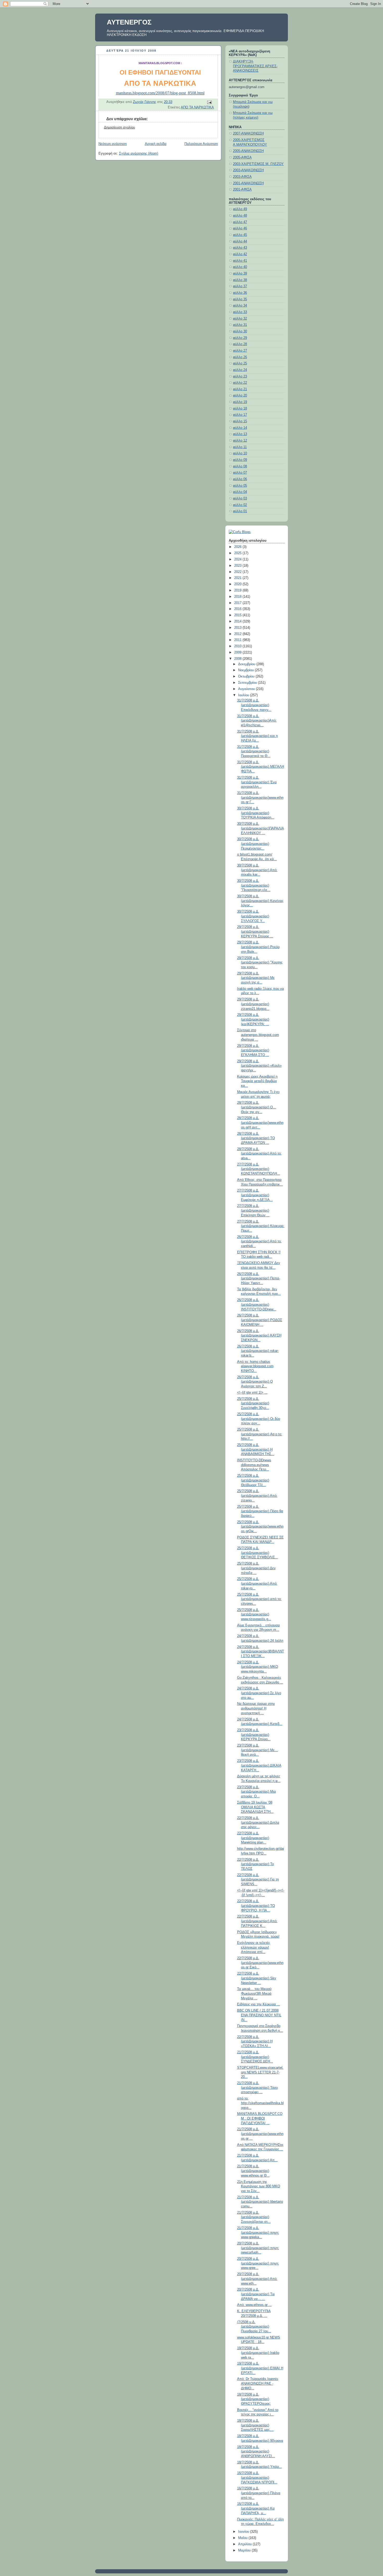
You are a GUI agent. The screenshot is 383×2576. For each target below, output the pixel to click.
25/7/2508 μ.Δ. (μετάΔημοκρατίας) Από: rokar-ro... (257, 1583)
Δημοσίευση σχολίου (119, 127)
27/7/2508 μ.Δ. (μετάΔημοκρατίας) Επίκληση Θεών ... (253, 1210)
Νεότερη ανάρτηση (113, 144)
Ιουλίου (244, 695)
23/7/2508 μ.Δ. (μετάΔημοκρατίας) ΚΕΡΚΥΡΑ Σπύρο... (254, 1735)
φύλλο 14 (240, 428)
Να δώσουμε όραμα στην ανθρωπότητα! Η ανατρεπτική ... (256, 1708)
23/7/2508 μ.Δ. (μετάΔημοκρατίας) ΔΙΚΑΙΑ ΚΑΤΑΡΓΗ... (259, 1765)
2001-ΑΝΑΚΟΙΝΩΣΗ (248, 183)
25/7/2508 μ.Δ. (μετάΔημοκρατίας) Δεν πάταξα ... (256, 1568)
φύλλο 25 (240, 363)
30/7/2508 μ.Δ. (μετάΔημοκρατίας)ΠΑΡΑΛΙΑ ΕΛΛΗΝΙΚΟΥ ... (261, 828)
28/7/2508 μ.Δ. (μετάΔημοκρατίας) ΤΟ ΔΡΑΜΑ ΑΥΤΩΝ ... (256, 1138)
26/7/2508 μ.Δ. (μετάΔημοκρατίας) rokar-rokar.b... (258, 1351)
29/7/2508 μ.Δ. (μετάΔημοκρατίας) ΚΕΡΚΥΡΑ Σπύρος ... (255, 932)
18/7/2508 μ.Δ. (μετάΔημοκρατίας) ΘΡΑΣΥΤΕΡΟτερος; (254, 2399)
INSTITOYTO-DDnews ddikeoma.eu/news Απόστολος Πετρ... (254, 1465)
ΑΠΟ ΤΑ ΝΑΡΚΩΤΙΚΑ (197, 107)
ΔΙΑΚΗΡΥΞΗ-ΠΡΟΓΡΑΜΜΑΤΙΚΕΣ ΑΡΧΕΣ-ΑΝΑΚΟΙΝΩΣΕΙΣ (255, 66)
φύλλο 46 (240, 228)
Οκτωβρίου (247, 676)
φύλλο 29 (240, 338)
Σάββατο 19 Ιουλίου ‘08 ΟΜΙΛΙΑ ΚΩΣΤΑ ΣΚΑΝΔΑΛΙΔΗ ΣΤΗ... (255, 1807)
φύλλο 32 (240, 319)
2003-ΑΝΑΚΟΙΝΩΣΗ (248, 170)
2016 (238, 609)
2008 (238, 659)
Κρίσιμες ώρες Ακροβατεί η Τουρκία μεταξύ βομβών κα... (257, 1081)
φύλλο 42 (240, 254)
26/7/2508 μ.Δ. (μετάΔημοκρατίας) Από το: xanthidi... (259, 1241)
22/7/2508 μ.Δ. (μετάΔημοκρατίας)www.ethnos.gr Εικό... (260, 1963)
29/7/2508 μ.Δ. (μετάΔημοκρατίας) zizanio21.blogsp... (253, 1004)
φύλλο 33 (240, 312)
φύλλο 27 (240, 351)
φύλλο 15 (240, 421)
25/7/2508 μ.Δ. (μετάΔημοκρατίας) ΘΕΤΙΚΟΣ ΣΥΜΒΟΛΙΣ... (258, 1553)
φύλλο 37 (240, 286)
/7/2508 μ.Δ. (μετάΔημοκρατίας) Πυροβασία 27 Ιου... (254, 2327)
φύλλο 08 (240, 466)
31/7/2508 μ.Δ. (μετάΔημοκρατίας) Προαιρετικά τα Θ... (254, 751)
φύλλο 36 (240, 293)
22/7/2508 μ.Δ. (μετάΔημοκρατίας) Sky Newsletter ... (257, 1978)
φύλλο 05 (240, 486)
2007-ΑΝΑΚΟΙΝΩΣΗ (248, 133)
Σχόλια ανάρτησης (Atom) (139, 154)
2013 (238, 628)
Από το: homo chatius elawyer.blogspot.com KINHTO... (255, 1366)
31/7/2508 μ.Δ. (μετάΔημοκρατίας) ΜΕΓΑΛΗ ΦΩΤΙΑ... (261, 767)
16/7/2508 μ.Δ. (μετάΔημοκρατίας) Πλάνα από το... (259, 2493)
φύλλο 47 (240, 222)
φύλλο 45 (240, 235)
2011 (238, 640)
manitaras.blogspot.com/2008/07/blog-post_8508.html (160, 93)
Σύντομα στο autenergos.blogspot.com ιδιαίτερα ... (258, 1035)
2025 (238, 553)
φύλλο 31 (240, 325)
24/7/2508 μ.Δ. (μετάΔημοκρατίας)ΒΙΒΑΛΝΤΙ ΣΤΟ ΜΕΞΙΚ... (261, 1652)
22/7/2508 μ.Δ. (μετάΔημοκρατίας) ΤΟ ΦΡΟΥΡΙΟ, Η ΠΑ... (256, 1906)
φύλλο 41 (240, 261)
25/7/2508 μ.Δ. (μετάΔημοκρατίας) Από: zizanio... (257, 1496)
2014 (238, 621)
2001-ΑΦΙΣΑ (242, 190)
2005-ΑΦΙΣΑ (242, 157)
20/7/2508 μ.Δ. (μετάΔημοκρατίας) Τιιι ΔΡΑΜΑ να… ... (256, 2294)
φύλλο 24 (240, 370)
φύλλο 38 (240, 280)
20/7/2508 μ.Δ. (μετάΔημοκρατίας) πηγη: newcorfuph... (258, 2248)
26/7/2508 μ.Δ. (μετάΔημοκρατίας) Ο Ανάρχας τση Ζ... (255, 1382)
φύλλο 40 (240, 267)
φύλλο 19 (240, 402)
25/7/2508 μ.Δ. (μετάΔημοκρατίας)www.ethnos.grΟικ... (260, 1527)
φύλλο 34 (240, 306)
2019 (238, 590)
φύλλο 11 (240, 447)
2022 (238, 572)
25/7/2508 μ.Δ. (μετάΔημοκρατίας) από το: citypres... (259, 1599)
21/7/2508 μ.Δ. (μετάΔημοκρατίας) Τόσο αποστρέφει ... (257, 2088)
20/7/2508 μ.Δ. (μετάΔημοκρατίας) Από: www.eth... (257, 2279)
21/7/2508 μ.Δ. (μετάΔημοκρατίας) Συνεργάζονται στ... (254, 2217)
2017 (238, 603)
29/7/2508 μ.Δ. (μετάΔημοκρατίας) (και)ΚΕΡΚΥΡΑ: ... (253, 1019)
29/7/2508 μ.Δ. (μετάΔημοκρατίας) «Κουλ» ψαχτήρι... (259, 1066)
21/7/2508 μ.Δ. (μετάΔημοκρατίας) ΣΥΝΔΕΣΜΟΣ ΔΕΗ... (255, 2057)
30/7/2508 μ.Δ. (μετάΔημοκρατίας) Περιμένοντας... (253, 844)
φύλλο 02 (240, 505)
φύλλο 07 (240, 473)
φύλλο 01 (240, 511)
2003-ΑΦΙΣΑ (242, 177)
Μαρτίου (245, 2550)
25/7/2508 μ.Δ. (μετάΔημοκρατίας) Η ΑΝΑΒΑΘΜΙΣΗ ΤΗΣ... (256, 1449)
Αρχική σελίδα (156, 144)
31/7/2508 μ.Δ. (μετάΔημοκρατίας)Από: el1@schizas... (257, 721)
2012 (238, 634)
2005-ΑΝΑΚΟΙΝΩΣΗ (248, 151)
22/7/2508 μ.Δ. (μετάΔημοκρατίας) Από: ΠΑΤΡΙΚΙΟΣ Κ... (257, 1921)
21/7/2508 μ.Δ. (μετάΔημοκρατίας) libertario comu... (260, 2202)
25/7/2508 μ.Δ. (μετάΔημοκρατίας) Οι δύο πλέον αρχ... (259, 1419)
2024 (238, 559)
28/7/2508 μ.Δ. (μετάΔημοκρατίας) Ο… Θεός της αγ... (257, 1107)
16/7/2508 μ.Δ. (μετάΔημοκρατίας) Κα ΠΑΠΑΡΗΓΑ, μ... (256, 2508)
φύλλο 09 (240, 460)
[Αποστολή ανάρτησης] (209, 102)
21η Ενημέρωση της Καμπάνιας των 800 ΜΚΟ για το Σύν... (259, 2186)
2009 (238, 652)
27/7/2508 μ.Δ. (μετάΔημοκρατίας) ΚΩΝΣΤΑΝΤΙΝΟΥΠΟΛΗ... (259, 1169)
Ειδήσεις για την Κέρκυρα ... (259, 2004)
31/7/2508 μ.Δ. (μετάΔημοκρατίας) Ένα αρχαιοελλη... (257, 782)
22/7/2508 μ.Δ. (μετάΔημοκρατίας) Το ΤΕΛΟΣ (255, 1864)
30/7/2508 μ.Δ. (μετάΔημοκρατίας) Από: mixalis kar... (257, 870)
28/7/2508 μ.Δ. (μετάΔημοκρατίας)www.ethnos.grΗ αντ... (260, 1123)
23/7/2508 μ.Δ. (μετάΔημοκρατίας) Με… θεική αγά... (258, 1750)
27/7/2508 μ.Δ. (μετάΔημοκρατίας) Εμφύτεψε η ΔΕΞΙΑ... (255, 1195)
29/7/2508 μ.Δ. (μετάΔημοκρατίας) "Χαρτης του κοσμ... (260, 963)
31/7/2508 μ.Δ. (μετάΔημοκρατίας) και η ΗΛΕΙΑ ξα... (257, 736)
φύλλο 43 (240, 248)
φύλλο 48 (240, 216)
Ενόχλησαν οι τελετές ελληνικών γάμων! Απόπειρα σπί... (254, 1947)
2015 (238, 615)
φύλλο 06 (240, 479)
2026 (238, 547)
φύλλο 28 (240, 344)
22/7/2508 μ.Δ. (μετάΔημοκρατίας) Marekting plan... (253, 1838)
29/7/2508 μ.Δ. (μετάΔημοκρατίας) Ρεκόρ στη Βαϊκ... (258, 947)
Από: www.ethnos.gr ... (254, 2305)
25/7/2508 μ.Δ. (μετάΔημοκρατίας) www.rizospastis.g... (254, 1614)
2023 (238, 566)
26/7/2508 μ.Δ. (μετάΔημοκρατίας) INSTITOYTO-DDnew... (257, 1305)
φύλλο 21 (240, 389)
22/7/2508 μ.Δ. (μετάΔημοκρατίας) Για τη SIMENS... (258, 1880)
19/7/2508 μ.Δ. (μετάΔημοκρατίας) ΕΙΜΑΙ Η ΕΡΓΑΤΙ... (260, 2368)
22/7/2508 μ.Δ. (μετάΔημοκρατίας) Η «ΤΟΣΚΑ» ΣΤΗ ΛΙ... (255, 2041)
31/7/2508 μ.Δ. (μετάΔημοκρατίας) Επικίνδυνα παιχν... (254, 705)
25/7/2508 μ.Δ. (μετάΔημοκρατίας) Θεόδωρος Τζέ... (253, 1480)
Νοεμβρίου (246, 670)
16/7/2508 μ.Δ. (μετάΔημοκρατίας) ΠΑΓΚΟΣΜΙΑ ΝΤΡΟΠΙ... (257, 2478)
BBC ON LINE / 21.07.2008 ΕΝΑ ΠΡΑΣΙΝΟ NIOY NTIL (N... (259, 2015)
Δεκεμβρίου (247, 664)
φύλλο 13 (240, 434)
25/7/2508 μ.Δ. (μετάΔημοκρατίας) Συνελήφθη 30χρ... (253, 1403)
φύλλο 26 (240, 357)
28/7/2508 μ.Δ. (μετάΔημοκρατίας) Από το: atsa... (259, 1154)
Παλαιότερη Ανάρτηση (201, 144)
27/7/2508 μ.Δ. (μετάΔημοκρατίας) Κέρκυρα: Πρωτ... (261, 1226)
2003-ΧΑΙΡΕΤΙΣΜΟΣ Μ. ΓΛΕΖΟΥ (258, 164)
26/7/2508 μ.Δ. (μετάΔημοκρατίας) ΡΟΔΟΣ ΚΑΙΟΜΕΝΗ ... (260, 1320)
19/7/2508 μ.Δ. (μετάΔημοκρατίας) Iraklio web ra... (258, 2353)
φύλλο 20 (240, 395)
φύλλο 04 (240, 492)
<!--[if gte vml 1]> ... (252, 1393)
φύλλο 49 (240, 209)
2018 (238, 597)
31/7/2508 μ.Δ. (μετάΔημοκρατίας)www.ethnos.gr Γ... (260, 798)
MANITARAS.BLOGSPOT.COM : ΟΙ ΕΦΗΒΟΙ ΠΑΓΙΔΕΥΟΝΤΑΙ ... (260, 2118)
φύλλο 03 (240, 498)
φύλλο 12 (240, 441)
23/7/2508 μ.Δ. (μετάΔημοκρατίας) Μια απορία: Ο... (257, 1792)
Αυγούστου (247, 689)
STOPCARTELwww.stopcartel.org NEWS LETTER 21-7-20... (260, 2072)
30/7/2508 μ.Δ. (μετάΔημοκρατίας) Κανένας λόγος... (260, 901)
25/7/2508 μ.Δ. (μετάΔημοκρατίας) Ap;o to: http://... (260, 1434)
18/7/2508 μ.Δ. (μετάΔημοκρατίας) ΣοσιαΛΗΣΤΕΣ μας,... (255, 2425)
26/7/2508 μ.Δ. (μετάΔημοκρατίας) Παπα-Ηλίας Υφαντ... (259, 1278)
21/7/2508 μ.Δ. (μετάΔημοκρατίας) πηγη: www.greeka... (258, 2233)
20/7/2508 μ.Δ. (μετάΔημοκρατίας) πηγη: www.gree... (258, 2263)
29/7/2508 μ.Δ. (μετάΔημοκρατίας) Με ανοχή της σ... (256, 978)
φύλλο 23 (240, 376)
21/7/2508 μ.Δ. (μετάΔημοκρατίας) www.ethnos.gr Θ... (253, 2171)
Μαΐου (243, 2538)
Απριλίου (245, 2544)
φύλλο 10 (240, 453)
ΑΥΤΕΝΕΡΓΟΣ (129, 22)
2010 (238, 646)
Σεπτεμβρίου (248, 683)
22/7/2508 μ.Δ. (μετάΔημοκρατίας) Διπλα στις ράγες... (258, 1823)
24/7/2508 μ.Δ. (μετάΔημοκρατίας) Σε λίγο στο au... (259, 1693)
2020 (238, 584)
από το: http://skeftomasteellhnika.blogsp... (260, 2103)
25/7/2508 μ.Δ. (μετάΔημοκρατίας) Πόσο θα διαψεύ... (260, 1511)
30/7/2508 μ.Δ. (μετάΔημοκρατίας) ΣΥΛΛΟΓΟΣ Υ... (253, 916)
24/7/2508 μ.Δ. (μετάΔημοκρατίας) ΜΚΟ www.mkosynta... (258, 1667)
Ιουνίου (244, 2532)
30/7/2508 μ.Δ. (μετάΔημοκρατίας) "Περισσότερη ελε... (254, 885)
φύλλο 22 (240, 383)
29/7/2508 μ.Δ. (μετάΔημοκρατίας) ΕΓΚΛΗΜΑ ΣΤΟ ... (253, 1050)
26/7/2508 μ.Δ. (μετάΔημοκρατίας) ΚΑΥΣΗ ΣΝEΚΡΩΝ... (259, 1336)
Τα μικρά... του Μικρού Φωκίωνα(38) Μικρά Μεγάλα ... (254, 1994)
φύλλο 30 (240, 331)
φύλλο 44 (240, 241)
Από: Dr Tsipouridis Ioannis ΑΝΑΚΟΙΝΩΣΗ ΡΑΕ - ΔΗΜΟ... (258, 2383)
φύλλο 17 (240, 415)
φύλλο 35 (240, 299)
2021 (238, 578)
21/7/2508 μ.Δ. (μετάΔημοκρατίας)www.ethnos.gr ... (260, 2134)
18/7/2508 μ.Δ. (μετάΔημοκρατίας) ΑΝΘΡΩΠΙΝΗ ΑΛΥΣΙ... (256, 2452)
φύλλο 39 (240, 273)
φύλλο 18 (240, 408)
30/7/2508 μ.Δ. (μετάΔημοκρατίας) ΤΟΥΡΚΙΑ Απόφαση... (256, 813)
